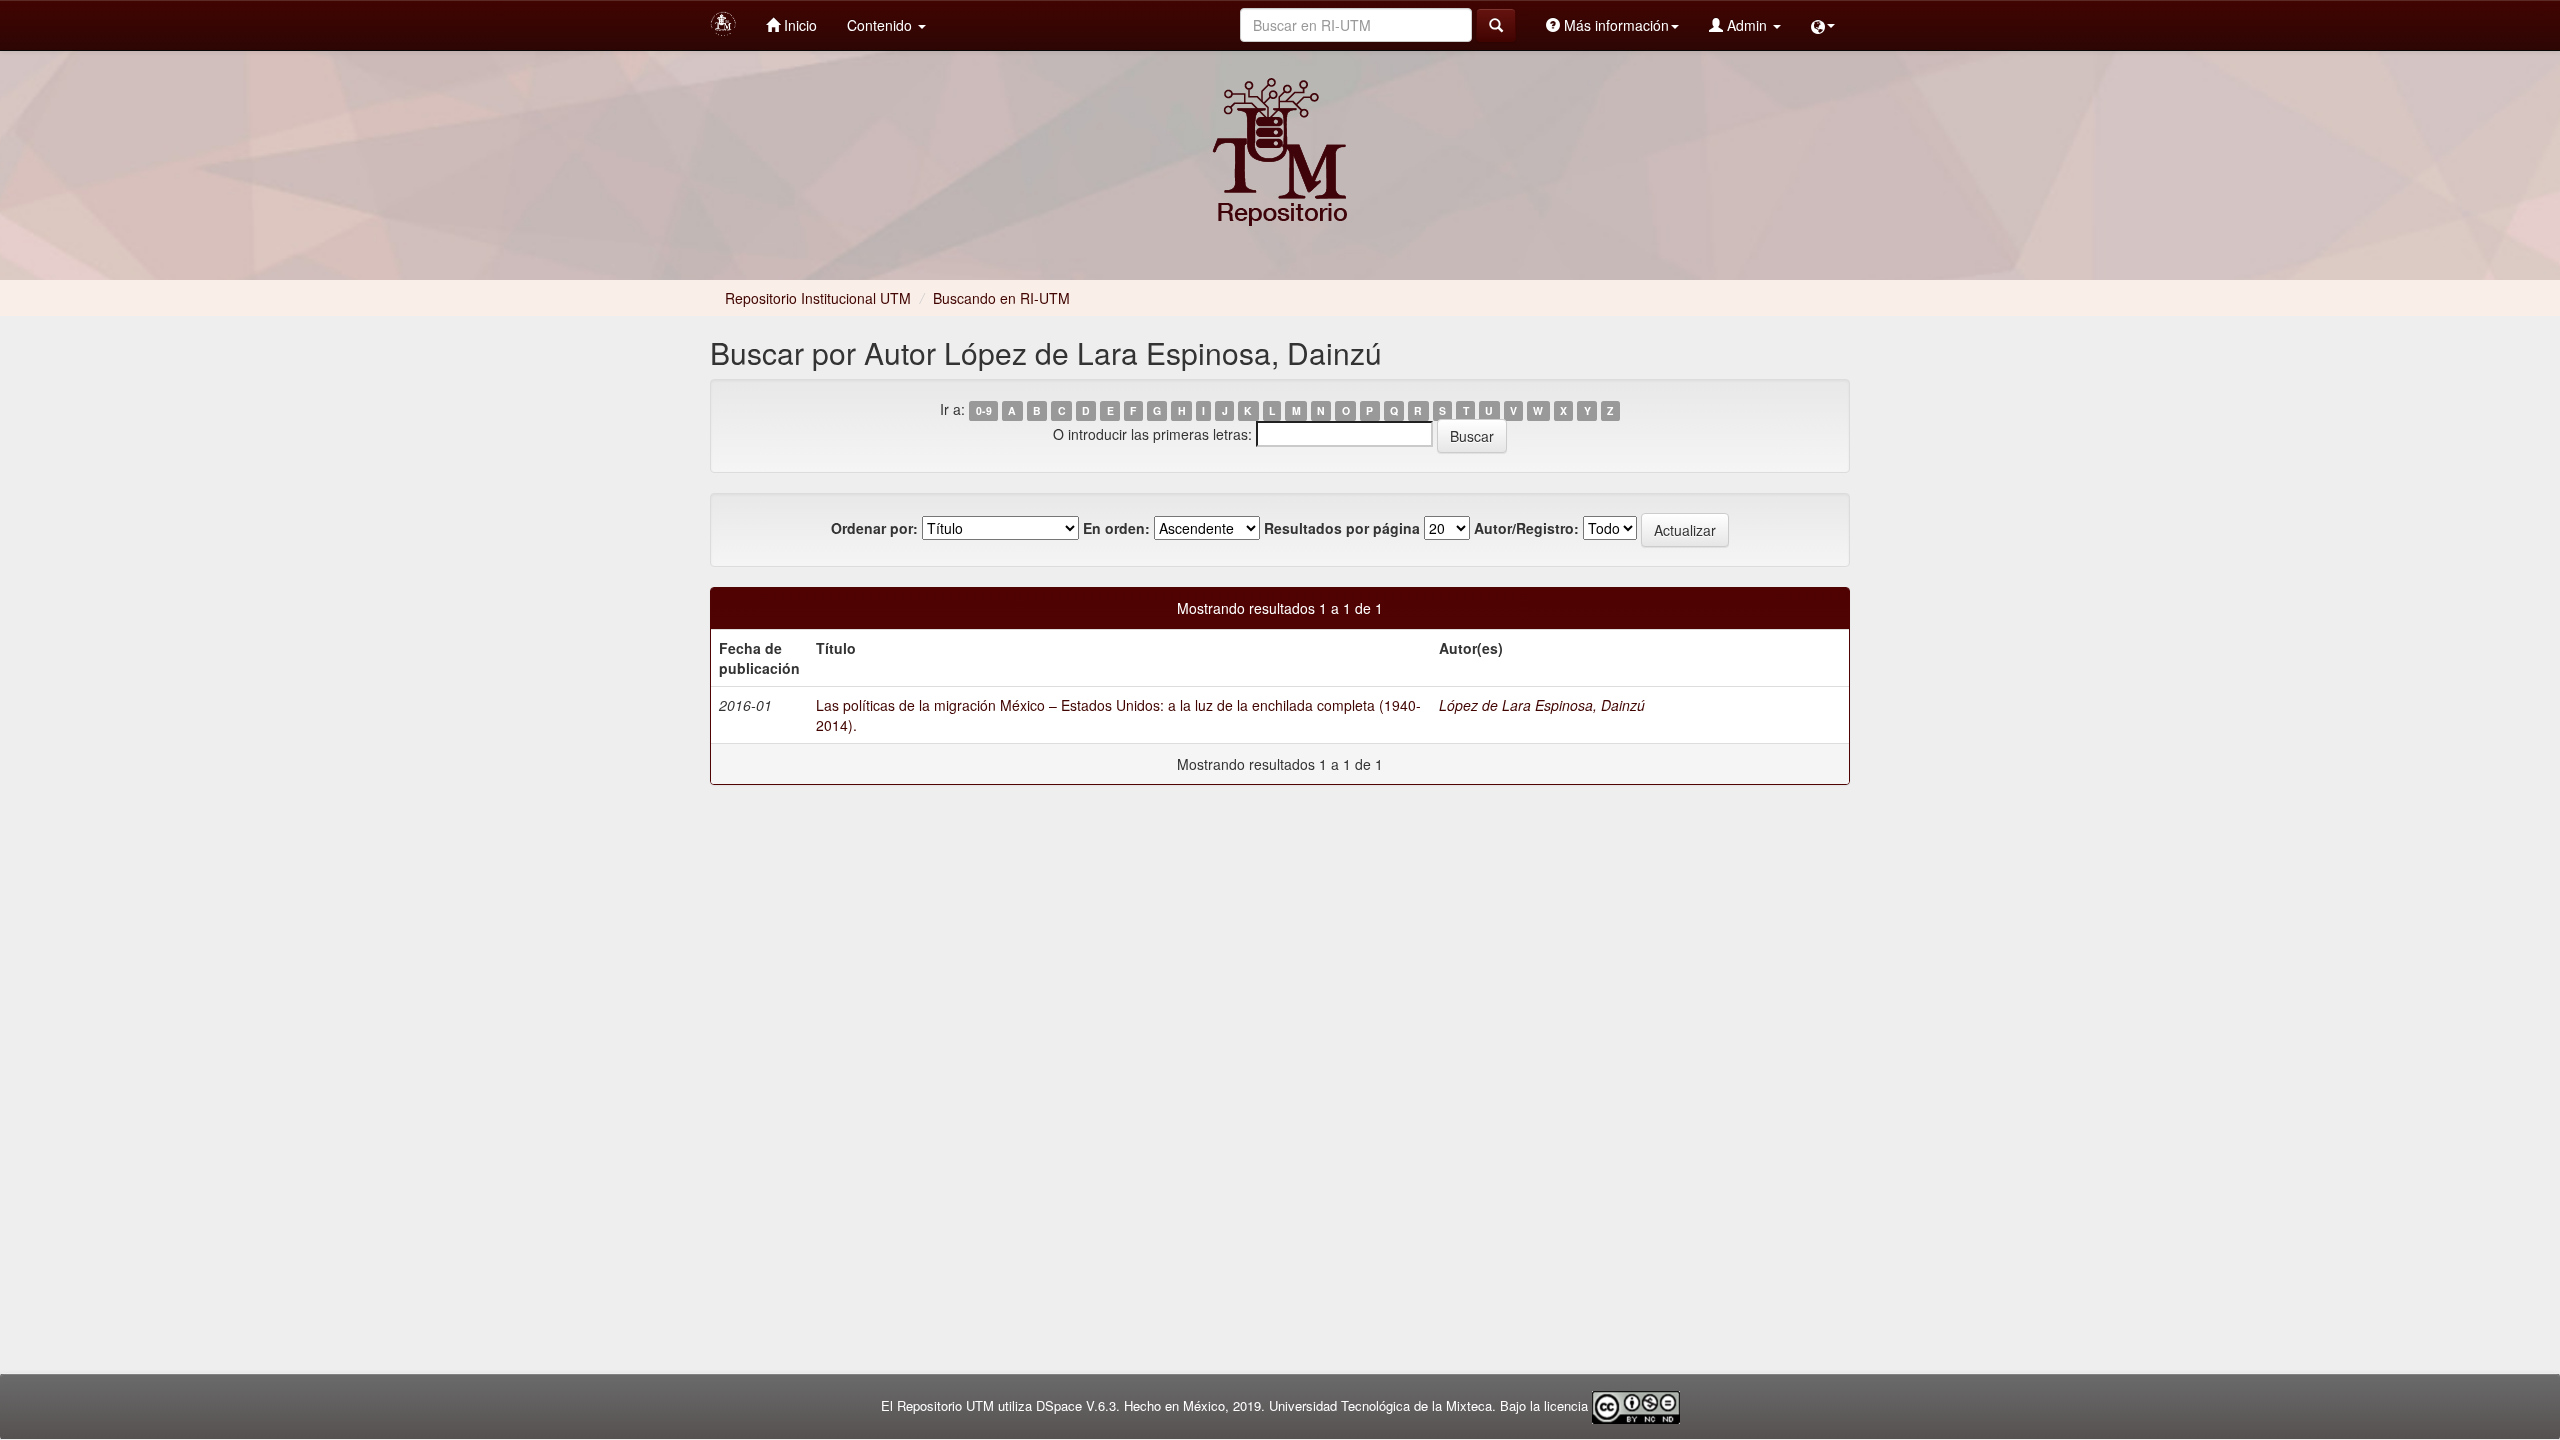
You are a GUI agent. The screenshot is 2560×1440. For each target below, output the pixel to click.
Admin (1747, 25)
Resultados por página (1342, 528)
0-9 (984, 410)
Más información (1614, 25)
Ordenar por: (874, 528)
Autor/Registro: (1526, 528)
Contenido (881, 25)
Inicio (798, 25)
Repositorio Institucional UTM (818, 298)
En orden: (1116, 528)
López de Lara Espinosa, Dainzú (1542, 705)
